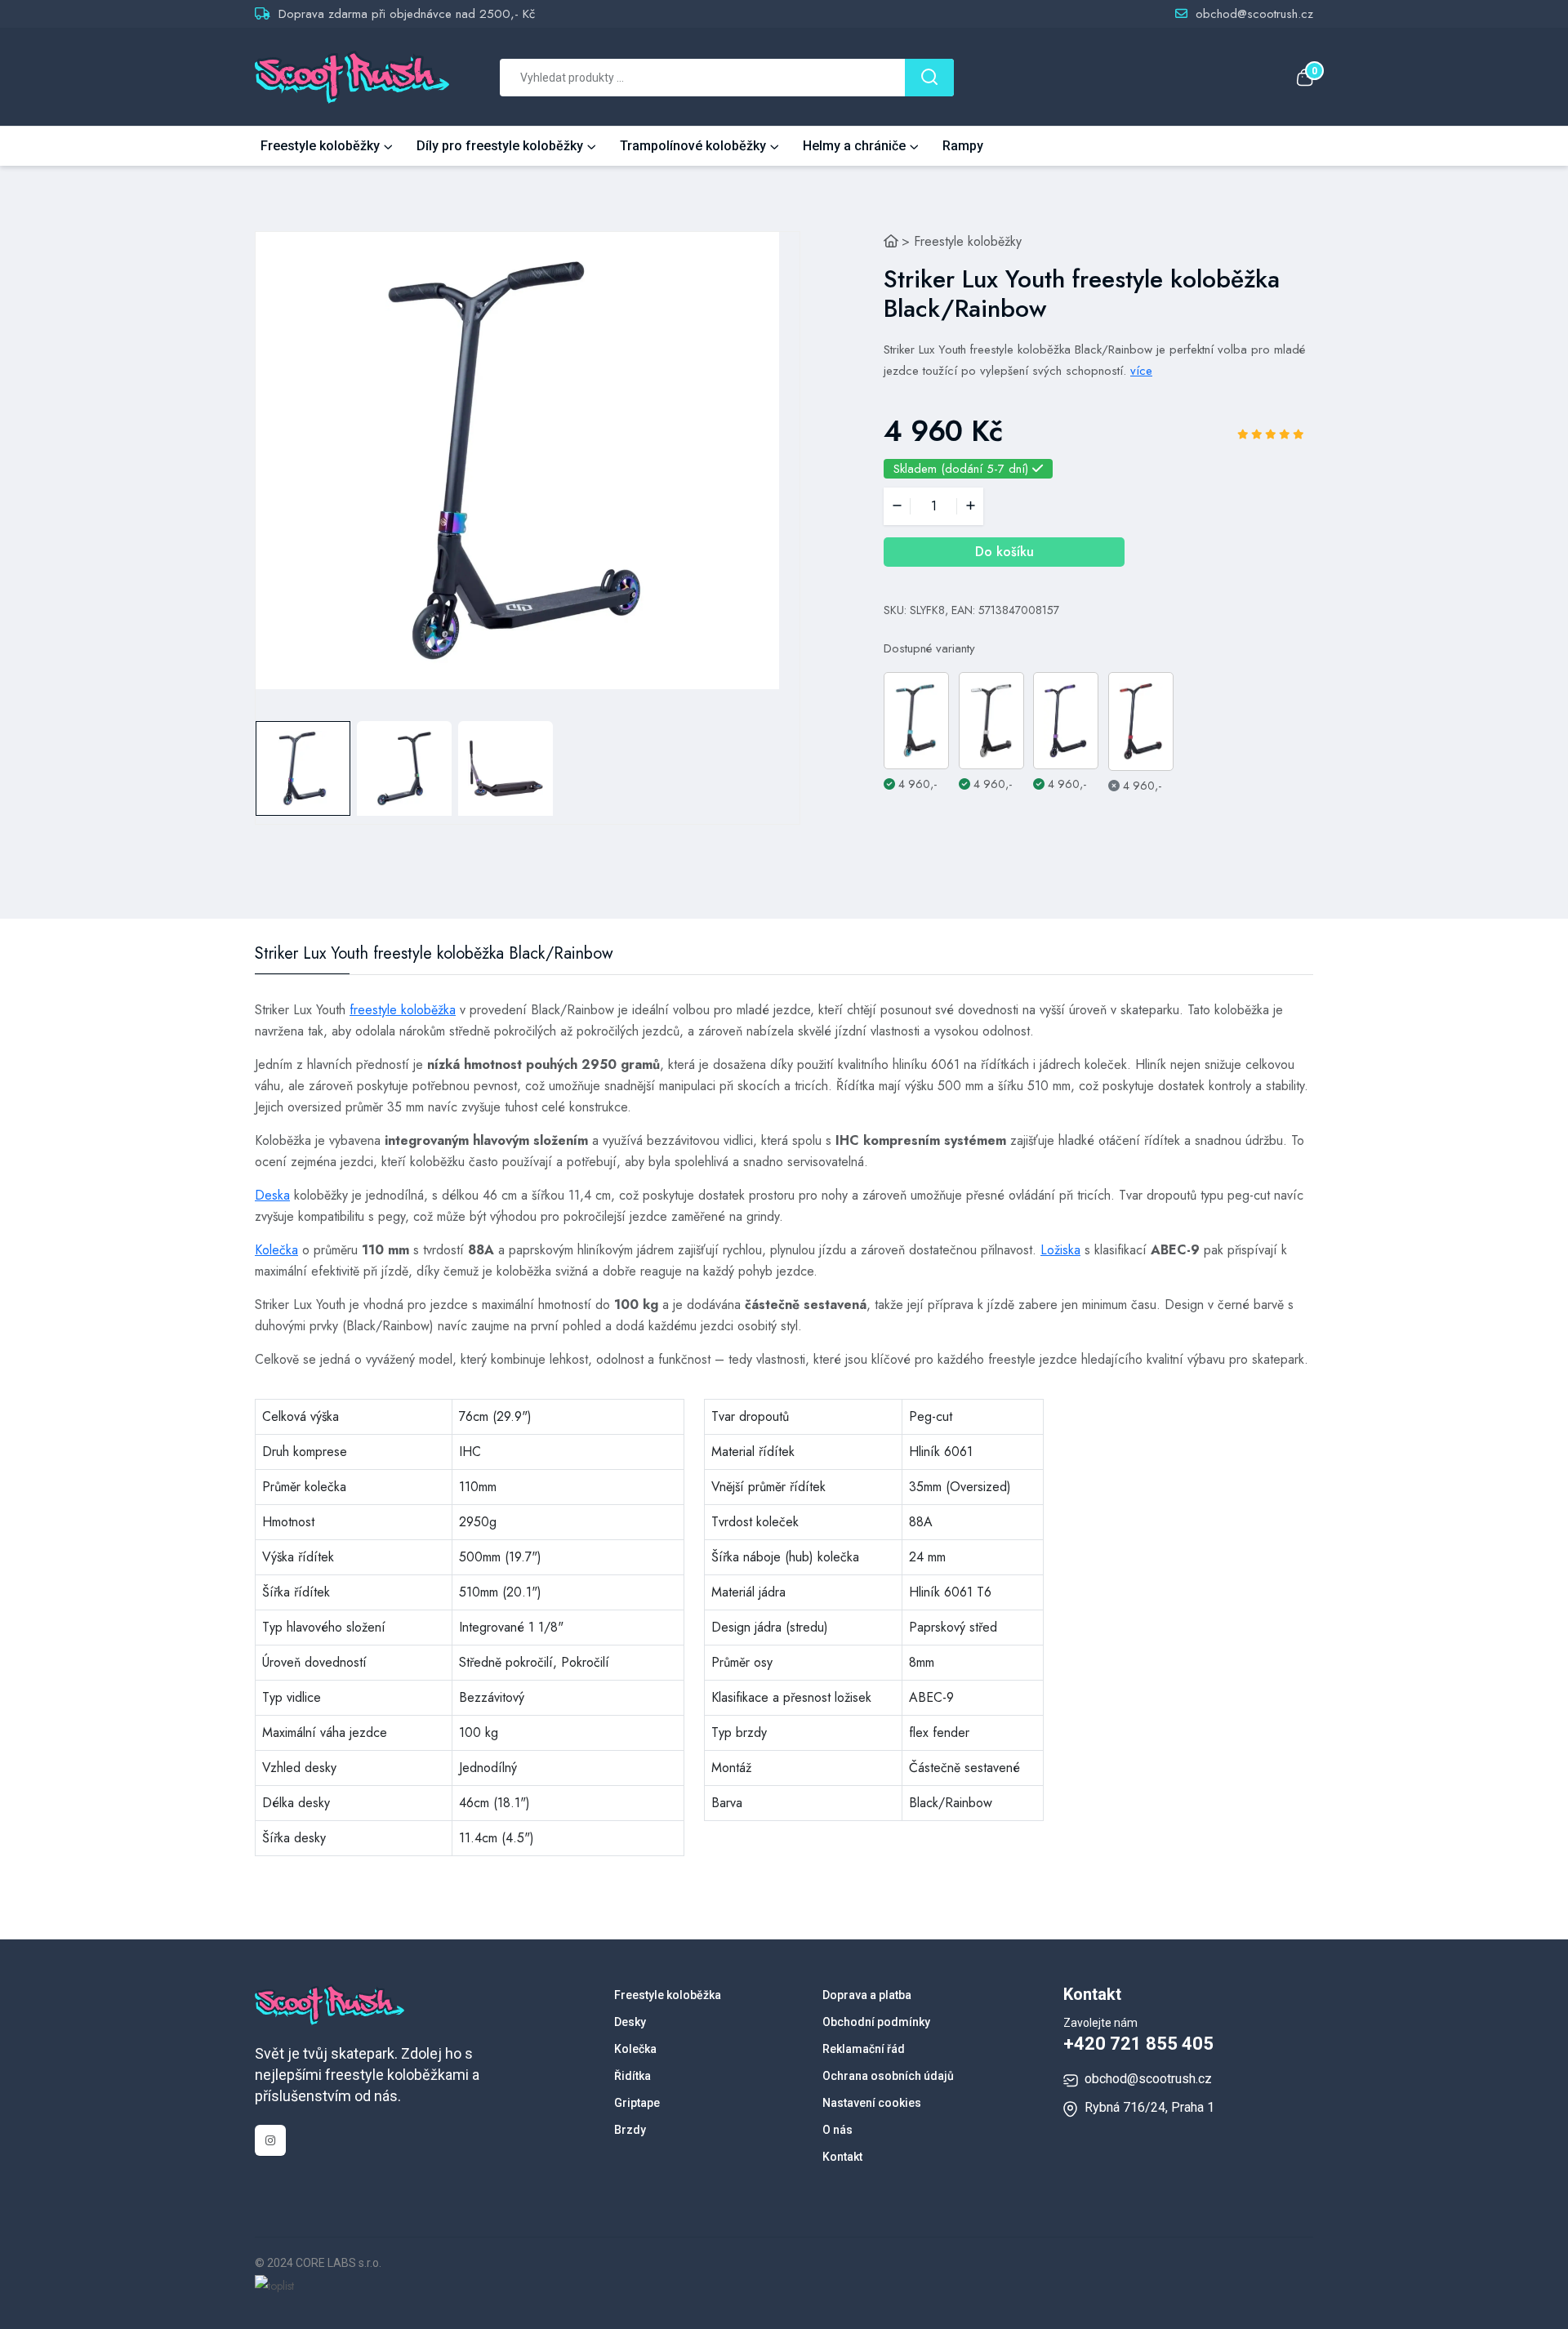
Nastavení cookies (872, 2103)
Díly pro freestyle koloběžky (500, 146)
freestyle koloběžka (403, 1010)
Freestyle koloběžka (668, 1995)
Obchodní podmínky (876, 2022)
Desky (630, 2022)
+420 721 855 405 (1138, 2044)
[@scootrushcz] (270, 2140)
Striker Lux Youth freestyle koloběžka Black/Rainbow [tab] (434, 954)
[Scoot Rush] (891, 241)
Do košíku (1004, 552)
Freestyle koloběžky (320, 146)
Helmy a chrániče (854, 146)
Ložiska (1060, 1250)
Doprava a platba (867, 1995)
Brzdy (630, 2130)
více (1141, 371)
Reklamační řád (864, 2049)
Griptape (637, 2103)
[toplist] (274, 2284)
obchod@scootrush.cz (1254, 14)
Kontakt (842, 2157)
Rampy (963, 146)
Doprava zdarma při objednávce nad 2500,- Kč (407, 14)
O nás (837, 2130)
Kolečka (276, 1250)
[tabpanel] (517, 461)
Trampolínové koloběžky (693, 146)
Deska (272, 1195)
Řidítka (633, 2076)
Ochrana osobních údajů (888, 2076)
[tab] (303, 768)
